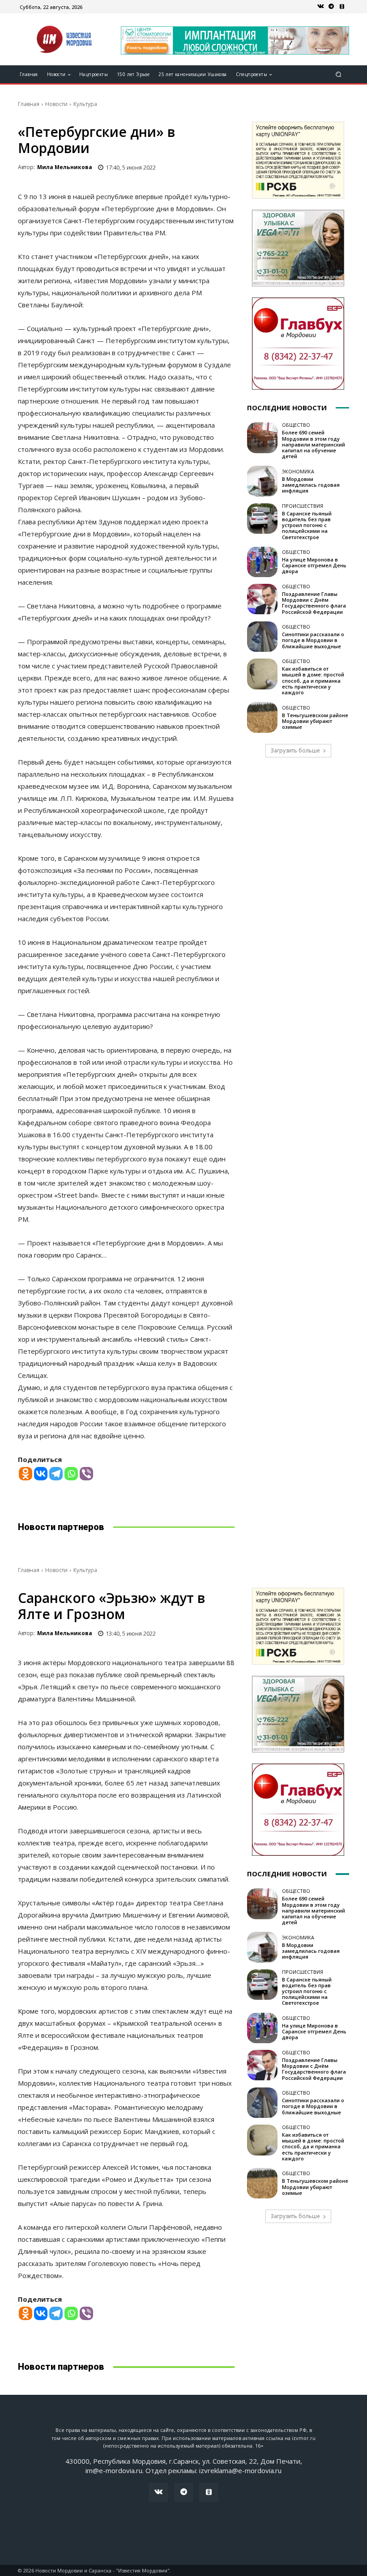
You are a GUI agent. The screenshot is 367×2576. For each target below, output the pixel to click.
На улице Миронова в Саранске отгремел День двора (314, 565)
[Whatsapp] (71, 1474)
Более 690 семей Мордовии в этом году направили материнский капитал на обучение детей (314, 444)
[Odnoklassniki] (26, 1474)
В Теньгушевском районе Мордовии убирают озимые (315, 721)
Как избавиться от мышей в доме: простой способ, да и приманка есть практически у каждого (313, 680)
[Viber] (86, 1474)
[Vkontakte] (41, 1474)
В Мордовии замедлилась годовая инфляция (311, 485)
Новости (56, 104)
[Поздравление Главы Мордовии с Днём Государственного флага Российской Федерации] (262, 599)
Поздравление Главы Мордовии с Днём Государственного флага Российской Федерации (314, 603)
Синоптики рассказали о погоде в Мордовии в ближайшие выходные (313, 640)
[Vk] (320, 7)
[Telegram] (331, 7)
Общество (296, 425)
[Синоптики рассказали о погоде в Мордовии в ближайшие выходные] (262, 637)
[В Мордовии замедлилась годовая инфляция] (262, 481)
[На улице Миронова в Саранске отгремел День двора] (262, 562)
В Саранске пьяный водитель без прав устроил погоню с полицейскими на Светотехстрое (307, 525)
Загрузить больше (295, 750)
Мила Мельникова (65, 167)
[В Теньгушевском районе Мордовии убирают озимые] (262, 717)
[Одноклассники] (342, 7)
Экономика (298, 471)
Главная (29, 104)
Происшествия (303, 506)
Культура (85, 104)
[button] (339, 74)
